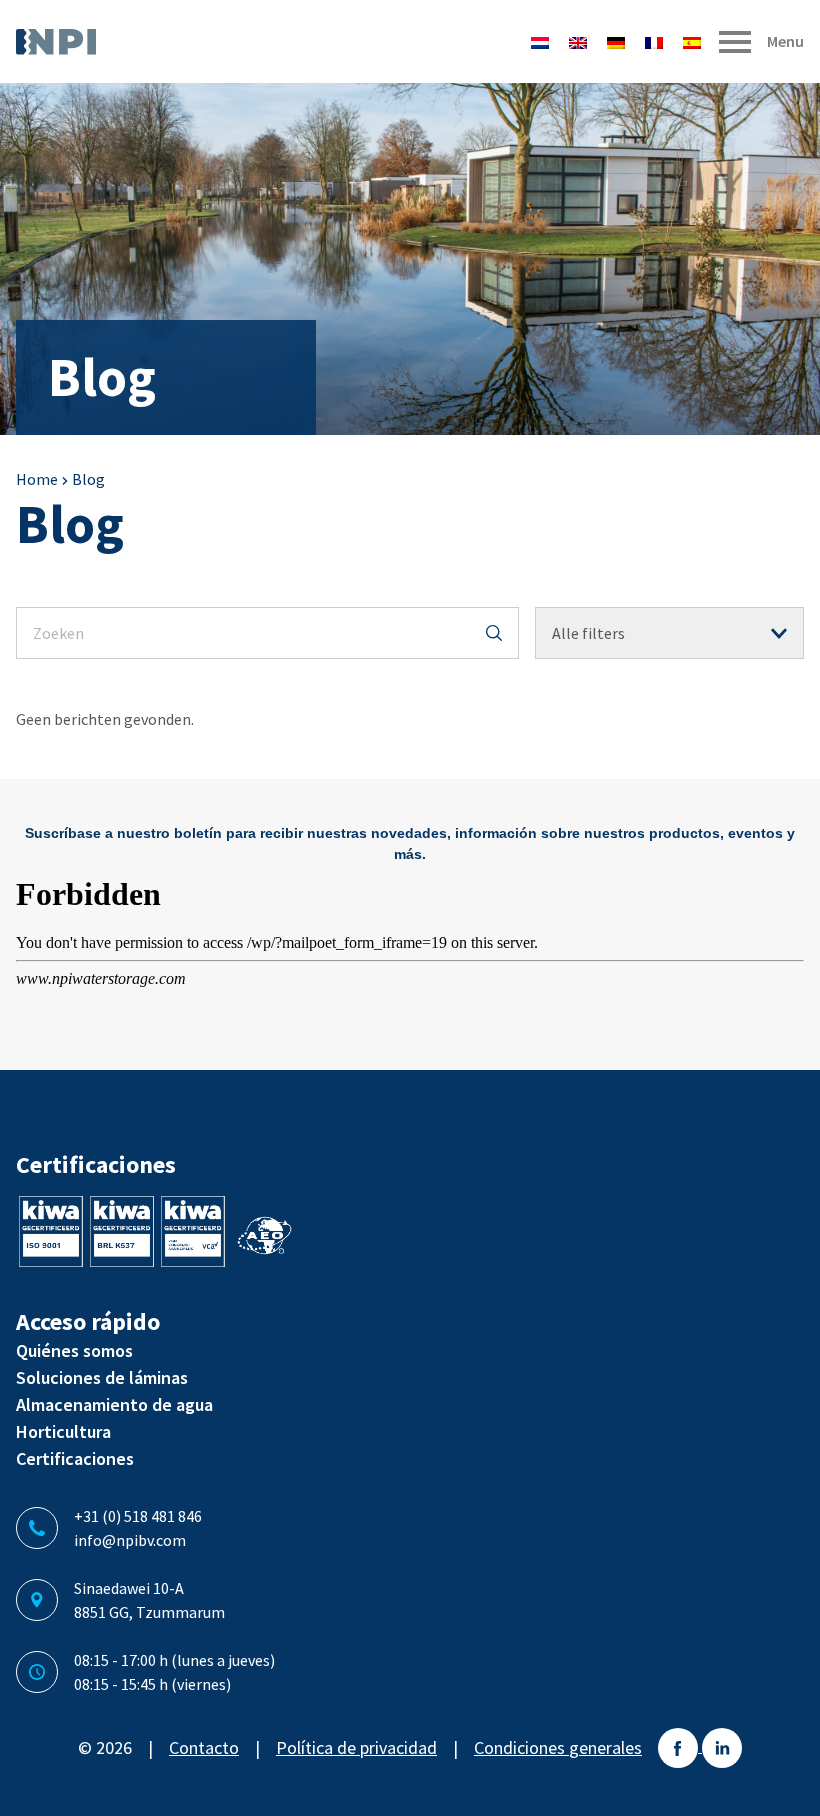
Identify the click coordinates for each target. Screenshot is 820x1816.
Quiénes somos (74, 1350)
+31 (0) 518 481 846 (138, 1516)
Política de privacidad (356, 1747)
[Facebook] (680, 1745)
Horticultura (63, 1431)
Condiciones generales (558, 1747)
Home (37, 479)
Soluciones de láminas (102, 1377)
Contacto (204, 1747)
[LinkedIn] (722, 1745)
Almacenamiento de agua (114, 1404)
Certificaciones (75, 1458)
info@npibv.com (130, 1540)
